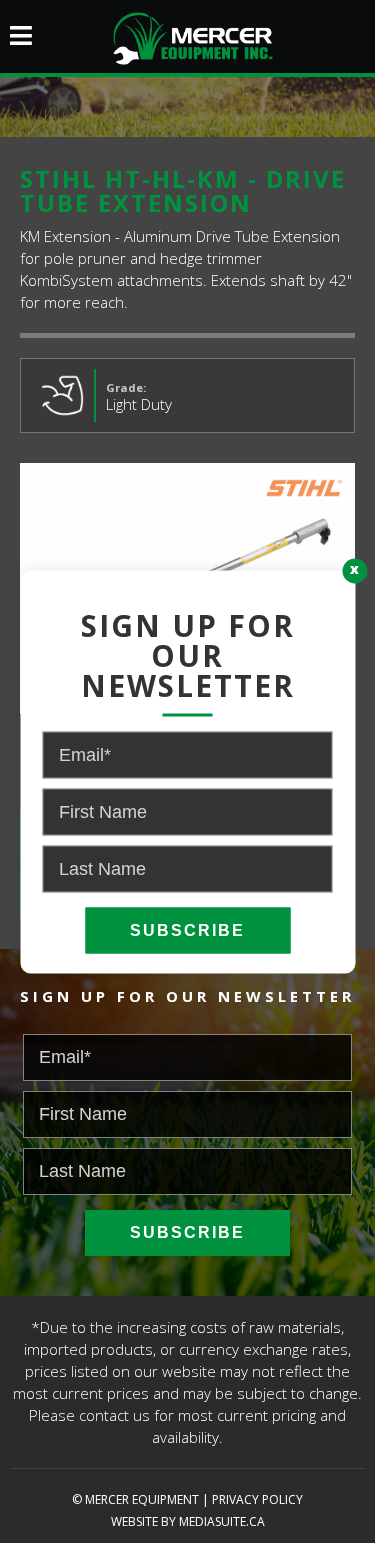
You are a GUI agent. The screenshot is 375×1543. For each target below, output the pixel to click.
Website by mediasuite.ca (188, 1521)
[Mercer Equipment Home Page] (188, 36)
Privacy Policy (257, 1499)
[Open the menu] (16, 27)
